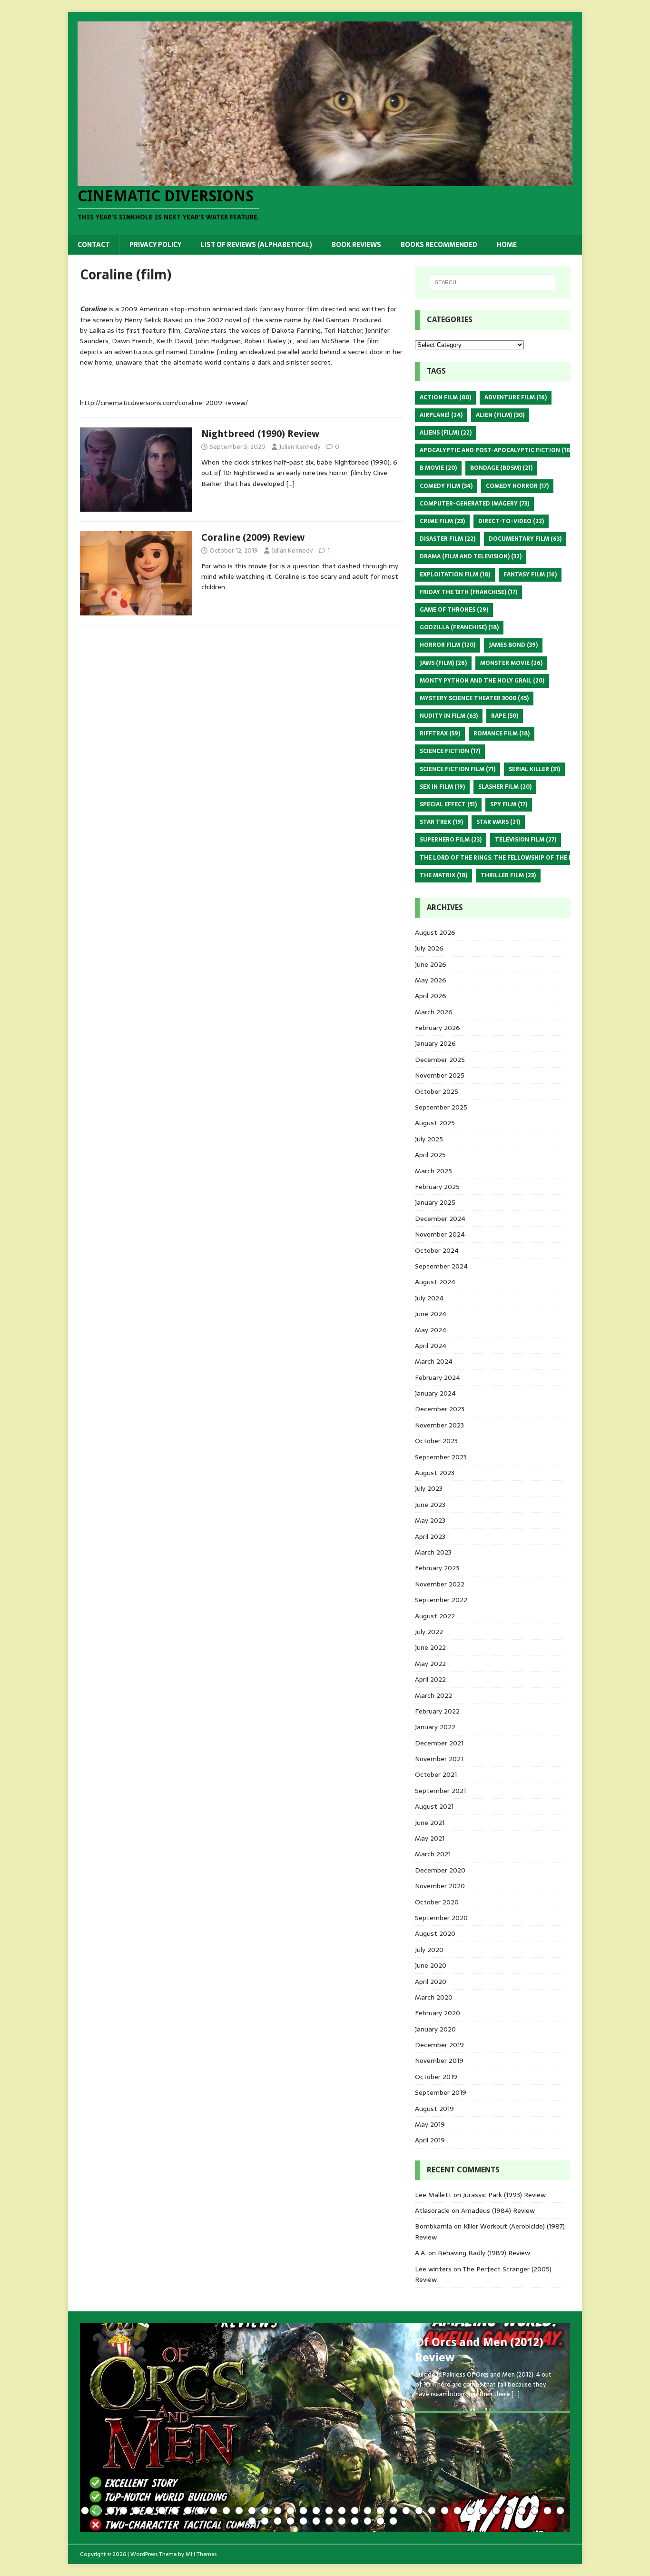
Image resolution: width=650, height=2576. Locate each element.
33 (496, 2511)
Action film (445, 397)
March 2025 (433, 1171)
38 (560, 2511)
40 (265, 2521)
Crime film (442, 521)
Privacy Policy (155, 245)
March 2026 (434, 1012)
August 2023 (435, 1473)
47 (355, 2521)
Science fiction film (458, 769)
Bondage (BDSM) (501, 468)
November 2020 (440, 1886)
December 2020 (440, 1870)
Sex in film (442, 787)
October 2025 (437, 1091)
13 (239, 2511)
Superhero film (451, 840)
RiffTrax (440, 733)
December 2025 (440, 1060)
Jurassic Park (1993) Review (504, 2195)
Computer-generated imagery (474, 504)
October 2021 (436, 1774)
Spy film (509, 804)
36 (535, 2511)
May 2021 (430, 1838)
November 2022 (440, 1584)
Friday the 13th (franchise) (468, 592)
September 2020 (441, 1918)
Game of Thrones (454, 610)
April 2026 (431, 996)
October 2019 (436, 2077)
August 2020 (435, 1933)
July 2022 (429, 1632)
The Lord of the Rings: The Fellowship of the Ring (507, 858)
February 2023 (437, 1568)
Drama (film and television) (471, 556)
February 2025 (437, 1187)
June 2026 (431, 964)
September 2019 (441, 2092)
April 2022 (430, 1679)
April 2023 (430, 1536)
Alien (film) (500, 415)
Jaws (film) (443, 663)
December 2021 (439, 1743)
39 (252, 2521)
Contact (94, 245)
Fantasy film (530, 575)
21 (342, 2511)
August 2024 (435, 1282)
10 (201, 2511)
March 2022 (433, 1695)
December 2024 (440, 1219)
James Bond (513, 645)
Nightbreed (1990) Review (260, 434)
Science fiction (450, 751)
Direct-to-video (511, 521)
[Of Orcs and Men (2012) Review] (325, 2427)
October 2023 (436, 1441)
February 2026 (438, 1028)
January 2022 (435, 1727)
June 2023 (430, 1505)
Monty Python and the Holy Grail (482, 681)
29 (445, 2511)
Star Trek (441, 822)
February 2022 (437, 1711)
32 (483, 2511)
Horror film (448, 645)
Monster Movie (511, 663)
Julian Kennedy (300, 447)
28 (432, 2511)
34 (509, 2511)
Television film (526, 840)
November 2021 (439, 1759)
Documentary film (525, 539)
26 (406, 2511)
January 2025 (435, 1202)
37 (547, 2511)
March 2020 (434, 1997)
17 (291, 2511)
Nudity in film (449, 716)
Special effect (448, 804)
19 (316, 2511)
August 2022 (435, 1616)
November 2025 (440, 1075)
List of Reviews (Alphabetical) (256, 245)
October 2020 (437, 1902)
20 (329, 2511)
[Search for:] (492, 282)
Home (507, 245)
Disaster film (448, 539)
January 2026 (435, 1043)
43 (303, 2521)
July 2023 (429, 1488)
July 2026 (429, 948)
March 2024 (434, 1361)
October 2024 (437, 1250)
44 (316, 2521)
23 (368, 2511)
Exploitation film (455, 575)
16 (278, 2511)
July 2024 (429, 1298)
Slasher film (505, 787)
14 (252, 2511)
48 (368, 2521)
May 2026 (431, 980)
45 (329, 2521)
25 (393, 2511)
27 (419, 2511)
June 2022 (430, 1647)
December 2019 (439, 2045)
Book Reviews (356, 245)
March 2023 (433, 1552)
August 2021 (434, 1806)
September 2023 (441, 1457)
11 (213, 2511)
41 (278, 2521)
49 (380, 2521)
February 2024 (438, 1377)
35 (522, 2511)
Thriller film (508, 875)
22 (355, 2511)
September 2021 (440, 1791)
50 (393, 2521)
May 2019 (430, 2124)
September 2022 (441, 1600)
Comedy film (446, 486)
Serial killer (534, 769)
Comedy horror (517, 486)
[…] (290, 484)
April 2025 (430, 1155)
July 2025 (429, 1139)
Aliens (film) (446, 433)
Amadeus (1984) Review (498, 2210)
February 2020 (438, 2013)
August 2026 (435, 932)
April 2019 (430, 2140)
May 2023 (430, 1520)
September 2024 (441, 1266)
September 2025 (441, 1107)
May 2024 (431, 1330)
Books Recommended (439, 245)
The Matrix (443, 875)
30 (458, 2511)
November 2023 (439, 1425)
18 (303, 2511)
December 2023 (440, 1409)
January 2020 (435, 2029)
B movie (438, 468)
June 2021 (430, 1823)
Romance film (502, 733)
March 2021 (433, 1854)
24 (380, 2511)
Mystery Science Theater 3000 (474, 698)
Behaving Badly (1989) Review (484, 2253)
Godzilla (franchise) (459, 627)
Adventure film (516, 397)
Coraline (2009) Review (253, 537)
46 (342, 2521)
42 (291, 2521)
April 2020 (431, 1982)
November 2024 (440, 1234)
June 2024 (431, 1314)
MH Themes (201, 2554)
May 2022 (430, 1664)
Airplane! (441, 415)
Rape (505, 716)
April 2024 (431, 1346)
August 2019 (434, 2109)
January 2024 (435, 1393)
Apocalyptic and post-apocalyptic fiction (496, 450)
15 (265, 2511)
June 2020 (431, 1965)
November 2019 (439, 2061)
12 (226, 2511)
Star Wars (498, 822)
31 (470, 2511)
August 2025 (435, 1123)
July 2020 (429, 1950)
